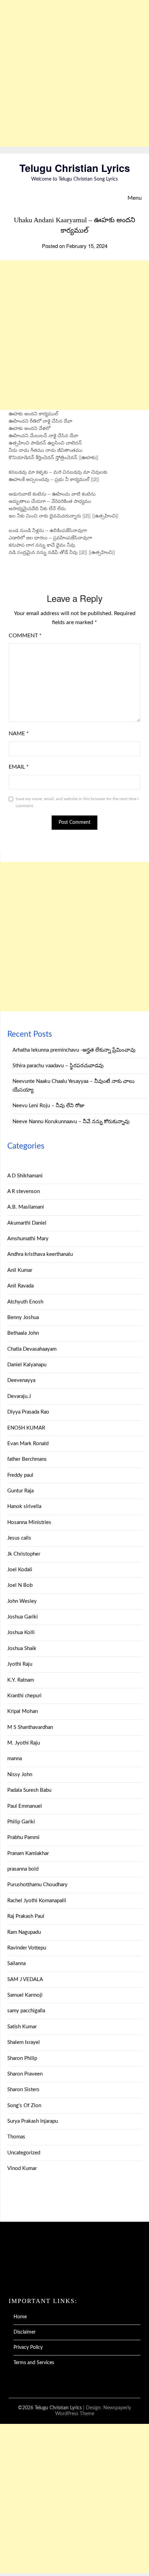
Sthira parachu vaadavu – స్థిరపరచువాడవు (58, 1066)
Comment (25, 636)
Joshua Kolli (21, 1633)
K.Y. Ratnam (21, 1680)
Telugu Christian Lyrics (75, 168)
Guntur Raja (20, 1491)
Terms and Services (34, 2363)
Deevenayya (21, 1380)
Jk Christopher (24, 1554)
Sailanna (16, 1964)
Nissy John (20, 1775)
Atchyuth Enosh (25, 1302)
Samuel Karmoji (25, 1995)
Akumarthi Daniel (27, 1223)
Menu (135, 198)
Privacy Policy (28, 2347)
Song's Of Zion (24, 2106)
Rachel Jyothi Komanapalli (37, 1901)
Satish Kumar (22, 2027)
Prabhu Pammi (23, 1837)
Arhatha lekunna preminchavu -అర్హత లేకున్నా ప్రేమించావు (74, 1050)
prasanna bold (23, 1869)
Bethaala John (23, 1333)
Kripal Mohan (23, 1711)
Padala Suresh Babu (29, 1790)
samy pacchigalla (26, 2011)
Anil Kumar (20, 1270)
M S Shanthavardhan (30, 1727)
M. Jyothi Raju (24, 1743)
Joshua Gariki (23, 1617)
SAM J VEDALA (25, 1979)
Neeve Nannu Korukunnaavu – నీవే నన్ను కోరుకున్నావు (71, 1122)
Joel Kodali (20, 1570)
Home (20, 2317)
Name (19, 734)
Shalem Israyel (24, 2042)
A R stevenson (24, 1191)
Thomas (16, 2137)
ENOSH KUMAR (26, 1428)
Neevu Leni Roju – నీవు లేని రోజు (49, 1106)
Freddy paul (20, 1475)
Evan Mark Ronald (28, 1444)
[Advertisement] (74, 73)
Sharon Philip (22, 2058)
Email (19, 767)
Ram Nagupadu (24, 1932)
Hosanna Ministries (29, 1522)
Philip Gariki (21, 1822)
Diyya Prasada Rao (28, 1412)
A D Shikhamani (25, 1176)
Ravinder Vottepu (27, 1948)
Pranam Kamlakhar (28, 1853)
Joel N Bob (20, 1585)
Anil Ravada (20, 1286)
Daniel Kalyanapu (27, 1365)
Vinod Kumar (22, 2168)
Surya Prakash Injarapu (33, 2121)
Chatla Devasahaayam (32, 1349)
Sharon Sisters (23, 2090)
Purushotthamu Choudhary (37, 1885)
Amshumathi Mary (28, 1239)
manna (15, 1759)
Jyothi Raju (20, 1664)
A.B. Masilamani (26, 1207)
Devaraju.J (19, 1396)
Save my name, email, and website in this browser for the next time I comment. (77, 802)
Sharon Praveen (25, 2074)
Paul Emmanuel (25, 1806)
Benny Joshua (23, 1318)
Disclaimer (25, 2332)
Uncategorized (24, 2153)
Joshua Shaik (22, 1649)
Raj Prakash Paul (26, 1916)
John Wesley (22, 1601)
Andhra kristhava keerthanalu (40, 1254)
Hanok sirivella (24, 1506)
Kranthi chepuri (24, 1696)
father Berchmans (27, 1459)
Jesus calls (19, 1538)
